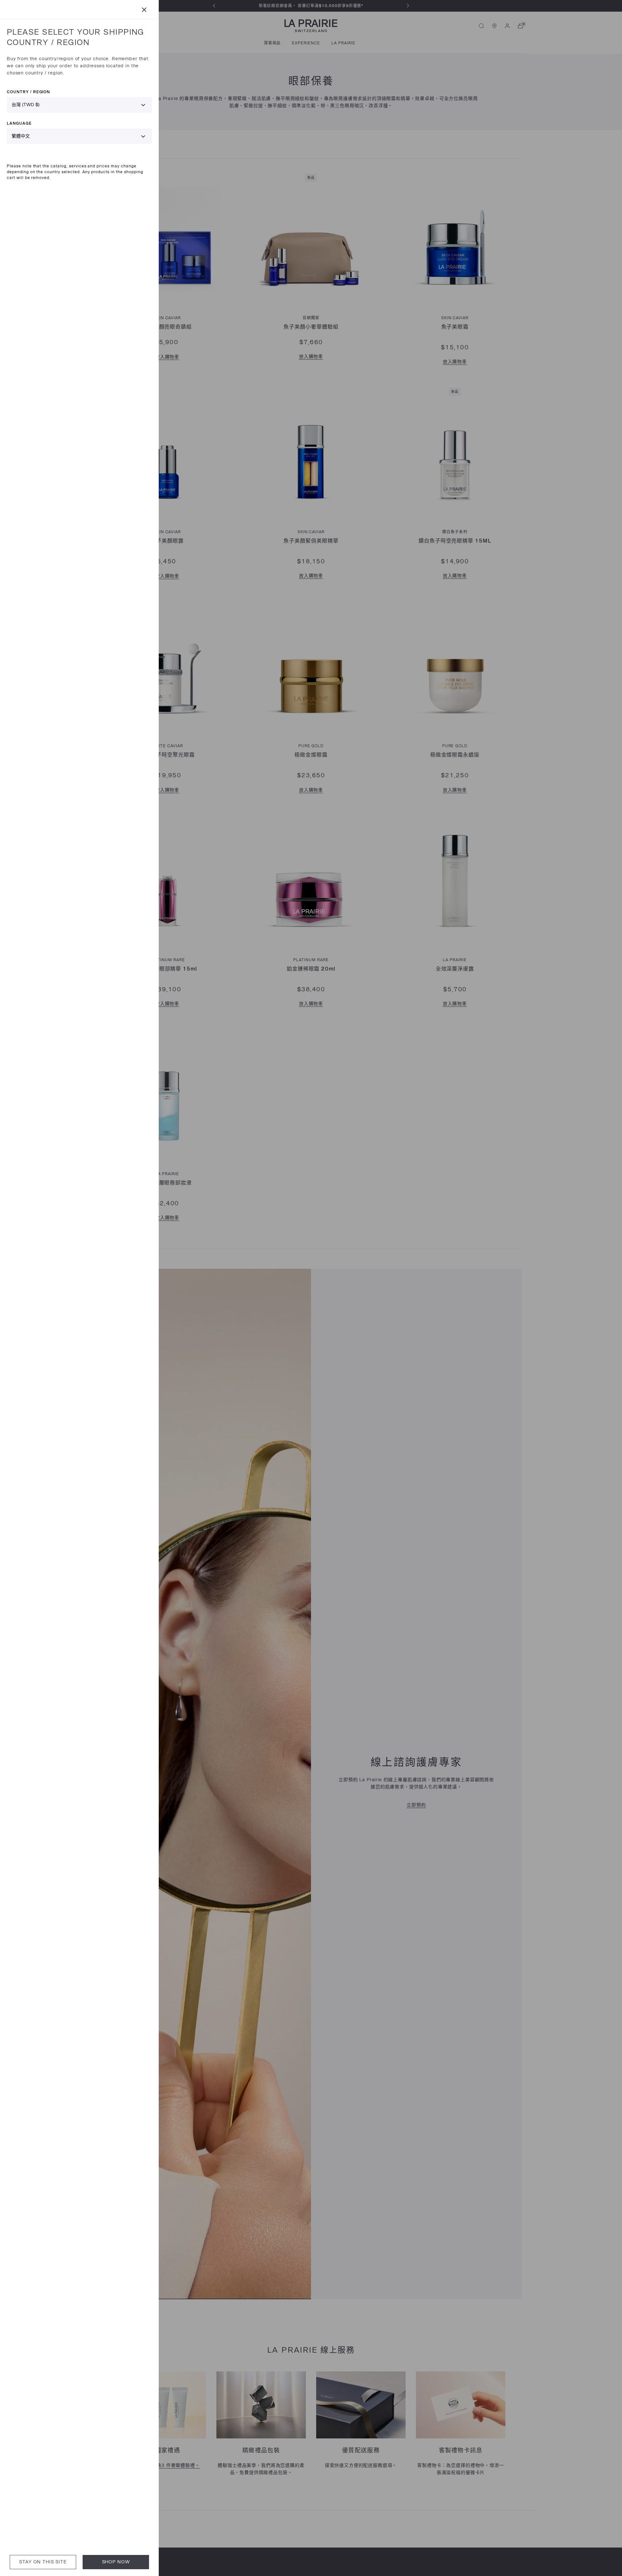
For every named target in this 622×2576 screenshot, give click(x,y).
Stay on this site (43, 2562)
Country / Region (28, 92)
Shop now (116, 2562)
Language (19, 123)
